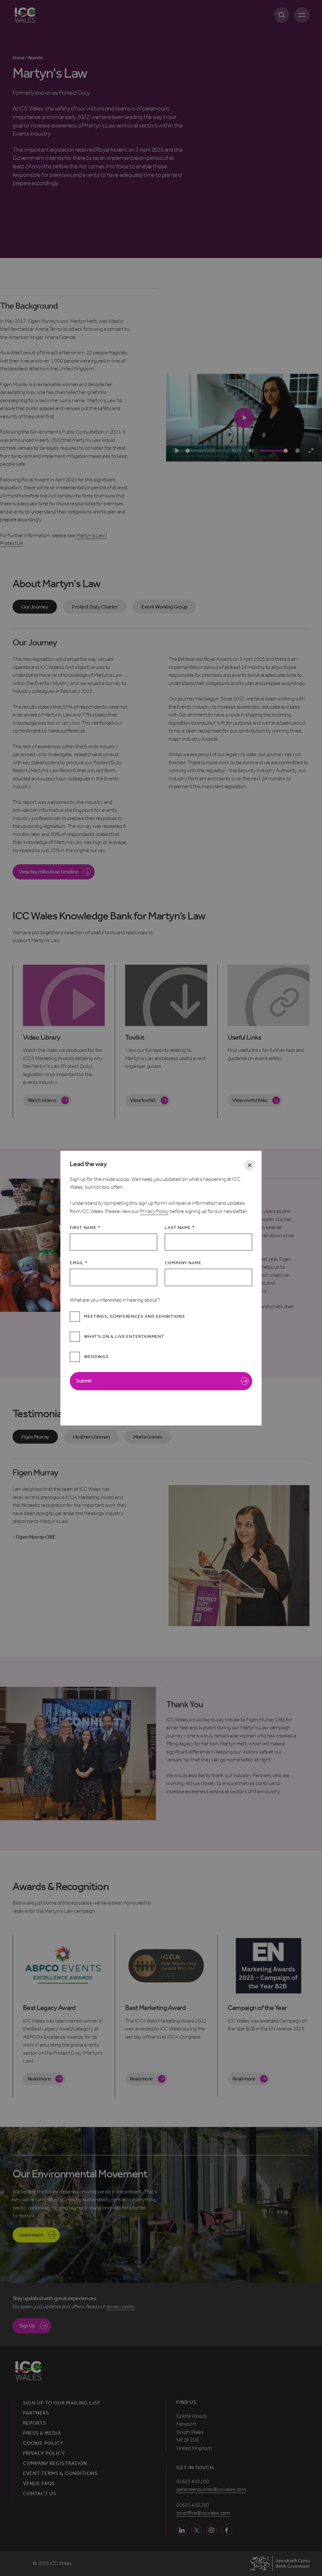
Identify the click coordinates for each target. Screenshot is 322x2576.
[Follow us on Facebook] (227, 2530)
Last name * (180, 1228)
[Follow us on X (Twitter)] (197, 2530)
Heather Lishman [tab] (91, 1437)
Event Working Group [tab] (164, 607)
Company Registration (55, 2463)
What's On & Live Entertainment (124, 1337)
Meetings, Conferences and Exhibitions (134, 1317)
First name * (85, 1228)
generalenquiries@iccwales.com (211, 2489)
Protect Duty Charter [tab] (95, 607)
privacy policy (121, 2306)
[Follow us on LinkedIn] (182, 2530)
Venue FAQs (39, 2483)
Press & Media (42, 2433)
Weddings (96, 1357)
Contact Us (40, 2494)
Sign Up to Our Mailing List (62, 2403)
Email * (78, 1263)
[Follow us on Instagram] (211, 2530)
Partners (36, 2413)
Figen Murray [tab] (35, 1437)
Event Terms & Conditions (60, 2473)
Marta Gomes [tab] (148, 1437)
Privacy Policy (154, 1211)
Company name (183, 1263)
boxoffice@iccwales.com (203, 2513)
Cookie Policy (43, 2443)
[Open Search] (282, 15)
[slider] (207, 451)
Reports (35, 2423)
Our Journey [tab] (35, 607)
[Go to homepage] (24, 15)
